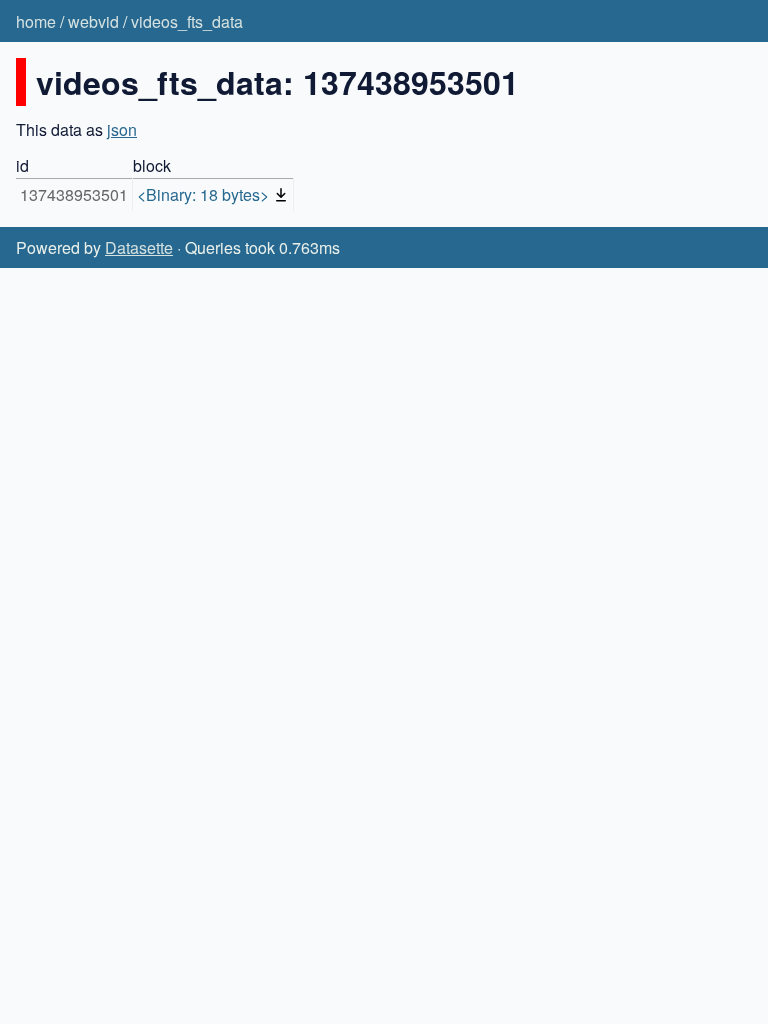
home (36, 21)
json (122, 129)
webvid (93, 21)
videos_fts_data (187, 21)
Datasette (139, 247)
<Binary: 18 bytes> (203, 194)
